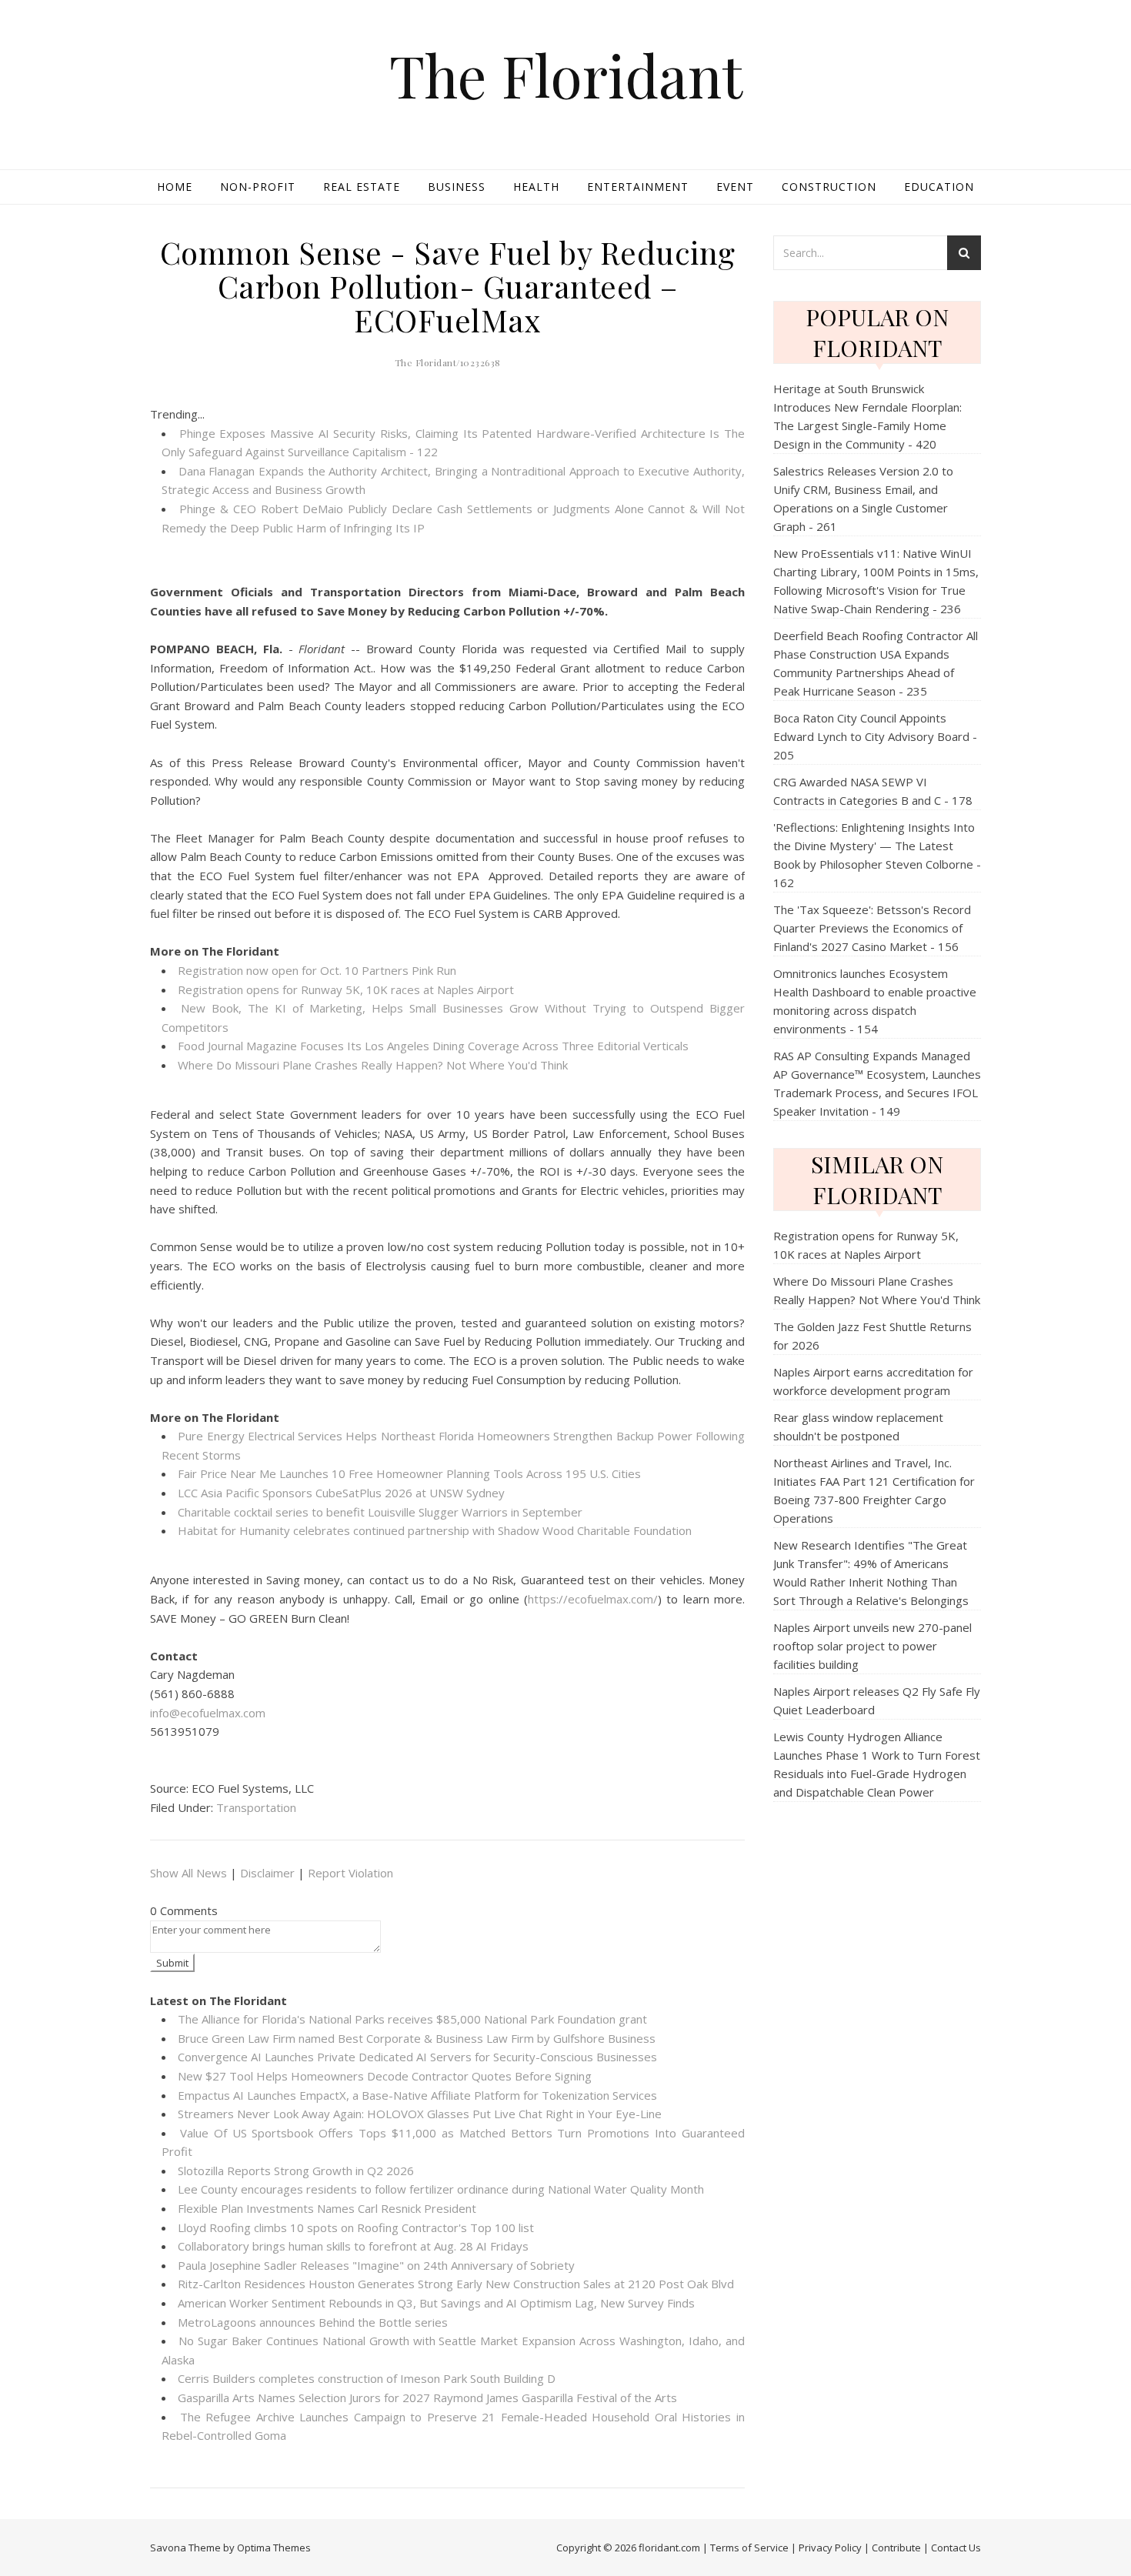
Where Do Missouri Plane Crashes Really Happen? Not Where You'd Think (373, 1065)
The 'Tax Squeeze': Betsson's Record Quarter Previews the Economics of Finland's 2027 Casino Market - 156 (872, 928)
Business (457, 187)
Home (175, 187)
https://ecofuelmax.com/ (593, 1599)
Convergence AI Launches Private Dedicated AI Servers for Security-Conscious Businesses (417, 2057)
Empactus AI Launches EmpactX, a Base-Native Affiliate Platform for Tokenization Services (417, 2095)
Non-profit (258, 187)
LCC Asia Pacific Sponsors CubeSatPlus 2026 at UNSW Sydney (341, 1493)
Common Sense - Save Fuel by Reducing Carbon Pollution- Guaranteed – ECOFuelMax (448, 286)
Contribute (896, 2548)
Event (735, 187)
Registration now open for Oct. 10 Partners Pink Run (317, 970)
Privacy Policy (830, 2548)
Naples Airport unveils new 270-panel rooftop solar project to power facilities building (872, 1646)
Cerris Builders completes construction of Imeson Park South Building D (367, 2378)
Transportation (256, 1807)
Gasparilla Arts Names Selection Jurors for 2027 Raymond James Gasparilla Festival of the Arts (427, 2397)
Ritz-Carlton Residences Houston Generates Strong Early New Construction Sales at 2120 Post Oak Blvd (456, 2284)
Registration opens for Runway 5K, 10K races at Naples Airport (346, 989)
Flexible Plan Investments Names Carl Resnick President (327, 2208)
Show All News (188, 1873)
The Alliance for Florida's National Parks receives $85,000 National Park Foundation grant (412, 2019)
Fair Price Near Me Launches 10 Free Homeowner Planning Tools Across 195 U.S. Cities (409, 1473)
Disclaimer (267, 1873)
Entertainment (638, 187)
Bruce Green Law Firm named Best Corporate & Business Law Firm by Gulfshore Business (417, 2038)
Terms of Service (749, 2548)
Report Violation (350, 1873)
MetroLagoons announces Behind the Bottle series (313, 2322)
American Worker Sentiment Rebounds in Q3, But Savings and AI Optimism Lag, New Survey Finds (436, 2303)
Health (536, 187)
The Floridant (566, 75)
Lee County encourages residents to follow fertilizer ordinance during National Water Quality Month (441, 2189)
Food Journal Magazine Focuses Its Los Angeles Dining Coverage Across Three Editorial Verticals (433, 1046)
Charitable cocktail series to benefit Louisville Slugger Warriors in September (380, 1512)
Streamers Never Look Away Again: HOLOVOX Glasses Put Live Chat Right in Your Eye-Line (420, 2114)
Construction (829, 187)
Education (939, 187)
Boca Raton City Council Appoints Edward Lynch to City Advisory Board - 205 (875, 736)
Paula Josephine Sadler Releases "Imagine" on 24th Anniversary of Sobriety (376, 2265)
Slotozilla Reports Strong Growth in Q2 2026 (296, 2171)
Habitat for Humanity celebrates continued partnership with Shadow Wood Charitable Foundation (435, 1530)
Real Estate (362, 187)
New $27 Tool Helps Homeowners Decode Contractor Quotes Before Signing (385, 2076)
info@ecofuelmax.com (208, 1713)
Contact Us (956, 2548)
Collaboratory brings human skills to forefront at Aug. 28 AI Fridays (353, 2246)
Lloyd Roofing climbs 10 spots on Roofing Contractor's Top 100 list (356, 2227)
